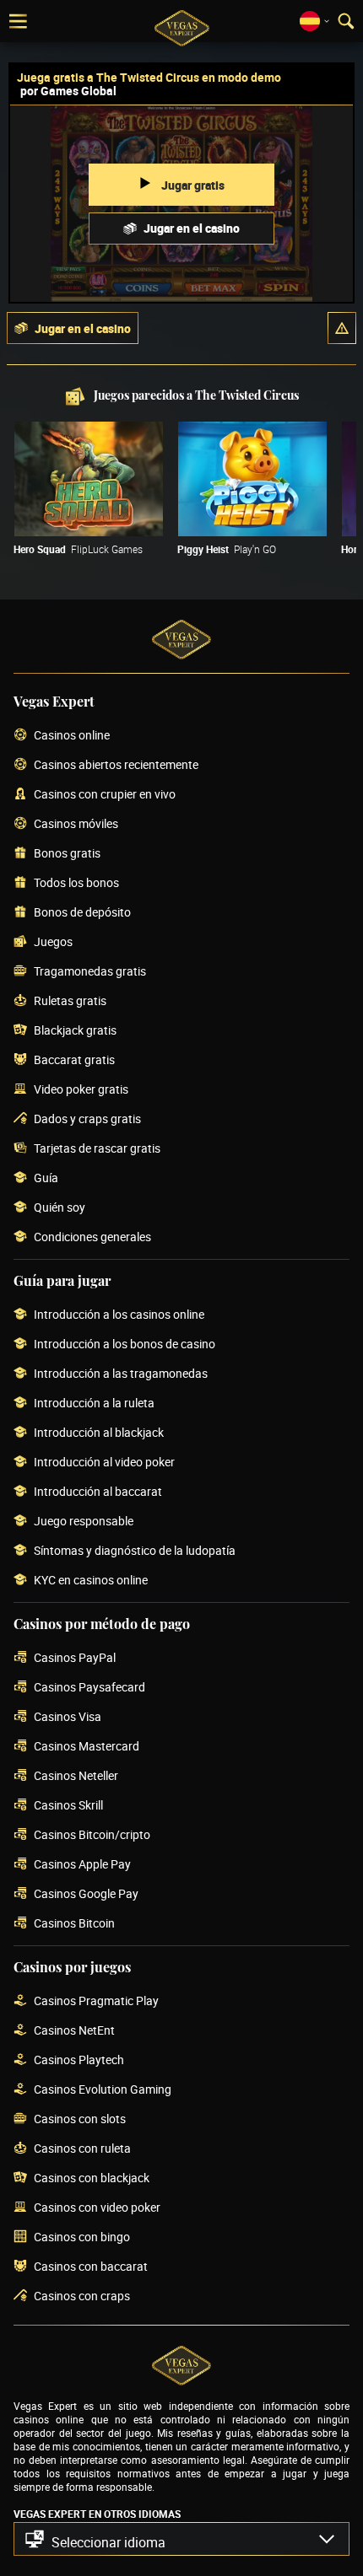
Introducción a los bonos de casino (125, 1344)
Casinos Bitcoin (74, 1924)
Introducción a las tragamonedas (121, 1374)
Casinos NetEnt (74, 2031)
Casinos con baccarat (91, 2267)
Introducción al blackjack (99, 1433)
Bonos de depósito (82, 913)
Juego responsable (84, 1522)
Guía (46, 1178)
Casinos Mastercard (87, 1747)
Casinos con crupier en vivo (105, 795)
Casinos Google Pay (86, 1894)
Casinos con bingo (82, 2237)
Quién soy (60, 1208)
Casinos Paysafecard (89, 1688)
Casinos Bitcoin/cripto (92, 1835)
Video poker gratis (81, 1090)
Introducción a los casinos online (119, 1315)
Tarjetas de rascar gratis (97, 1149)
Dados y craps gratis (87, 1119)
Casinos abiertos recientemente (116, 765)
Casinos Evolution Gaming (103, 2090)
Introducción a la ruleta (94, 1404)
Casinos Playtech (79, 2060)
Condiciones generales (92, 1237)
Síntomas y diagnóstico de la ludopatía (135, 1551)
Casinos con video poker (97, 2208)
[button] (342, 328)
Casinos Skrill (68, 1806)
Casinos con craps (82, 2296)
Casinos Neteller (76, 1776)
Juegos (53, 942)
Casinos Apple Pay (82, 1865)
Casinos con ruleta (82, 2149)
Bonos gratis (67, 854)
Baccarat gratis (74, 1060)
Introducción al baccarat (98, 1492)
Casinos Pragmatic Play (96, 2001)
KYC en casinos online (91, 1581)
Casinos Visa (68, 1717)
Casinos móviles (76, 824)
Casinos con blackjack (92, 2178)
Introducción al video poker (104, 1463)
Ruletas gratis (70, 1001)
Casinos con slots (80, 2119)
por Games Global (68, 91)
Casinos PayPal (75, 1658)
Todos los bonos (76, 883)
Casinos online (72, 736)
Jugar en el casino (192, 228)
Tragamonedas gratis (90, 972)
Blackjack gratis (75, 1031)
